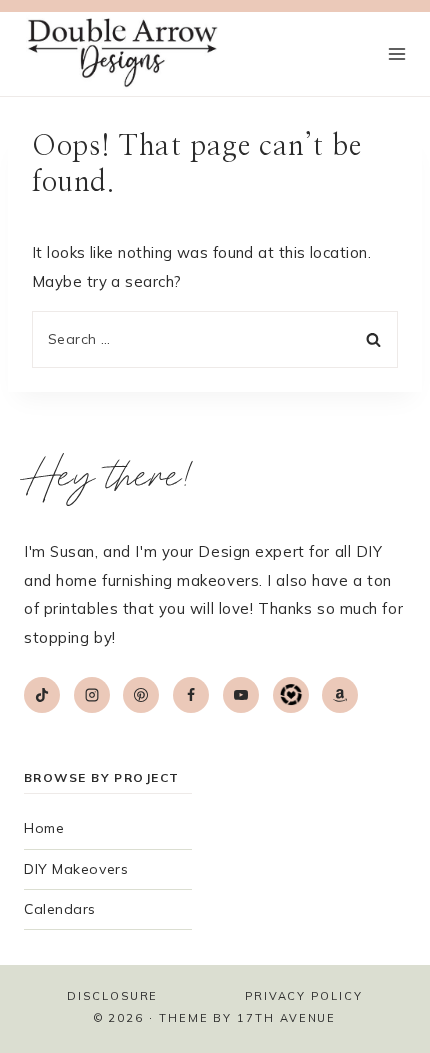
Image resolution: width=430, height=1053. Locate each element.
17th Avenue (286, 1018)
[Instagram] (92, 695)
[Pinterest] (141, 695)
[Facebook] (191, 695)
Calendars (60, 909)
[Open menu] (396, 54)
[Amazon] (340, 695)
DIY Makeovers (76, 869)
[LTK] (291, 695)
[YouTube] (241, 695)
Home (44, 828)
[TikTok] (42, 695)
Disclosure (112, 996)
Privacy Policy (304, 996)
